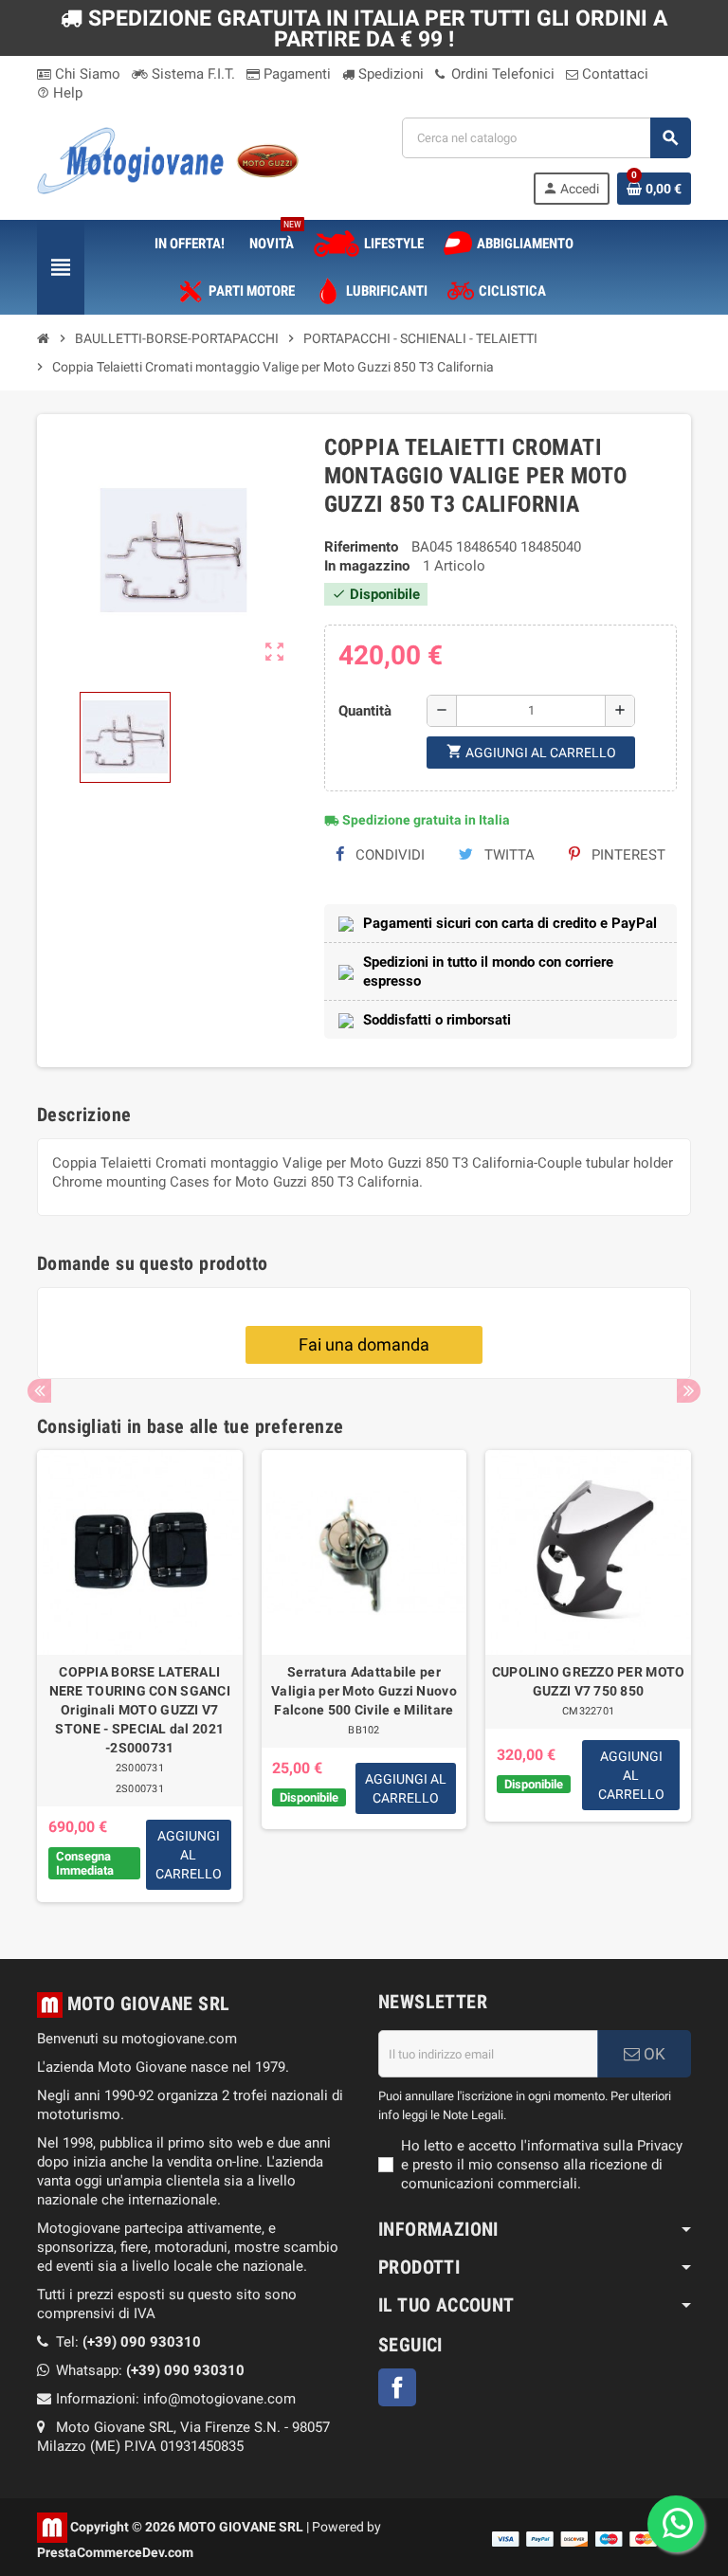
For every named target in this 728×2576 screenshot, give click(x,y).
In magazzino (367, 566)
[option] (140, 1677)
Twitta (508, 855)
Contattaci (613, 74)
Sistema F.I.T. (191, 74)
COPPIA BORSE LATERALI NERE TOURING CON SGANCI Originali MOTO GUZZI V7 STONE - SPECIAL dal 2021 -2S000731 (140, 1710)
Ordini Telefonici (501, 74)
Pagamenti (295, 74)
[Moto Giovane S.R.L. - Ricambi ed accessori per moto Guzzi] (168, 159)
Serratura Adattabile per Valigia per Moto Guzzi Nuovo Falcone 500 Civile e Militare (364, 1691)
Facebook (397, 2387)
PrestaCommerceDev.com (115, 2552)
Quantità (365, 711)
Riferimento (361, 547)
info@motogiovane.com (219, 2399)
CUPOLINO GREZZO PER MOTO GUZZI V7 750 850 (589, 1681)
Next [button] (689, 1391)
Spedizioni (389, 74)
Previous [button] (39, 1391)
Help (60, 93)
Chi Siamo (86, 74)
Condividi (388, 855)
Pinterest (627, 855)
